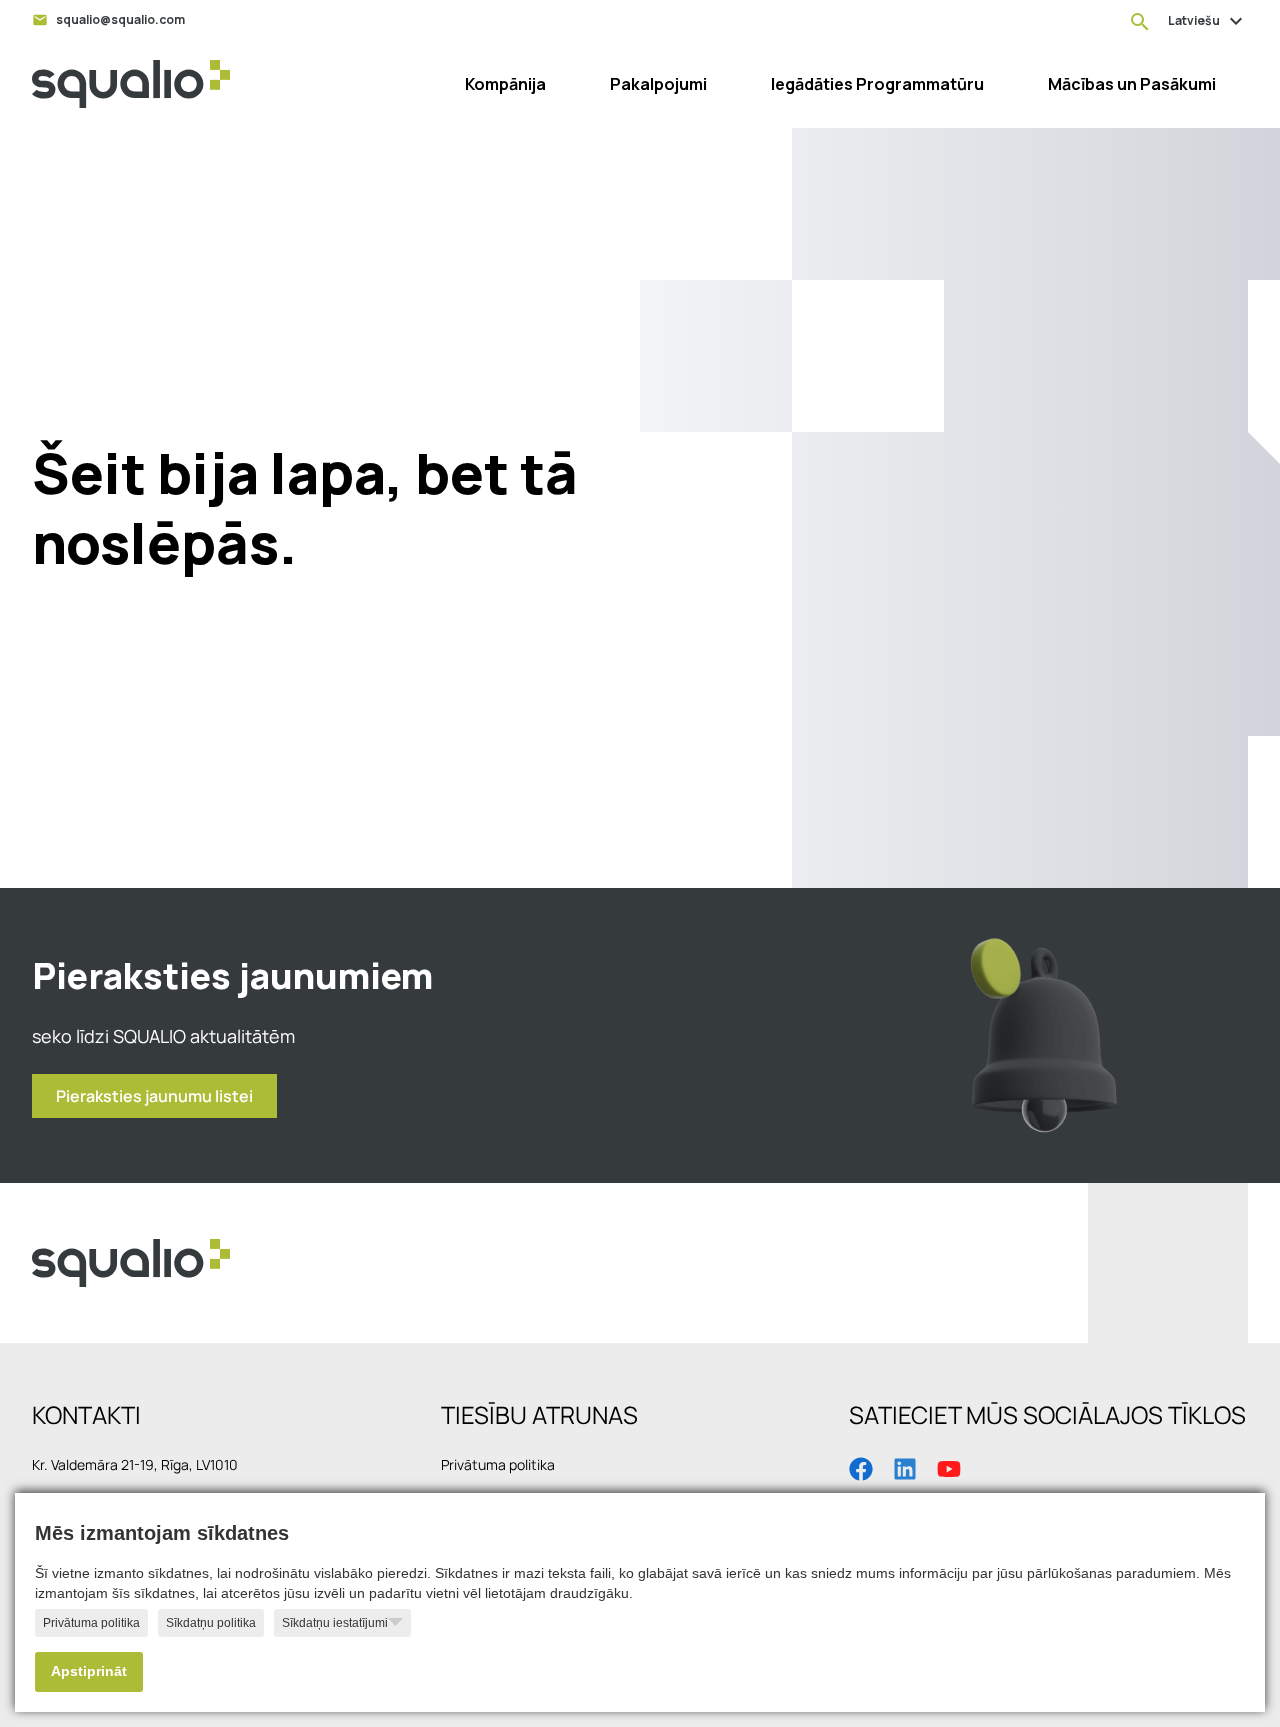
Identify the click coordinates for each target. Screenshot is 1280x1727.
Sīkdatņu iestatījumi (335, 1623)
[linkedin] (905, 1467)
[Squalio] (131, 84)
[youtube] (949, 1467)
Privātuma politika (91, 1623)
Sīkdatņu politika (211, 1623)
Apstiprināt (89, 1671)
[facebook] (861, 1467)
